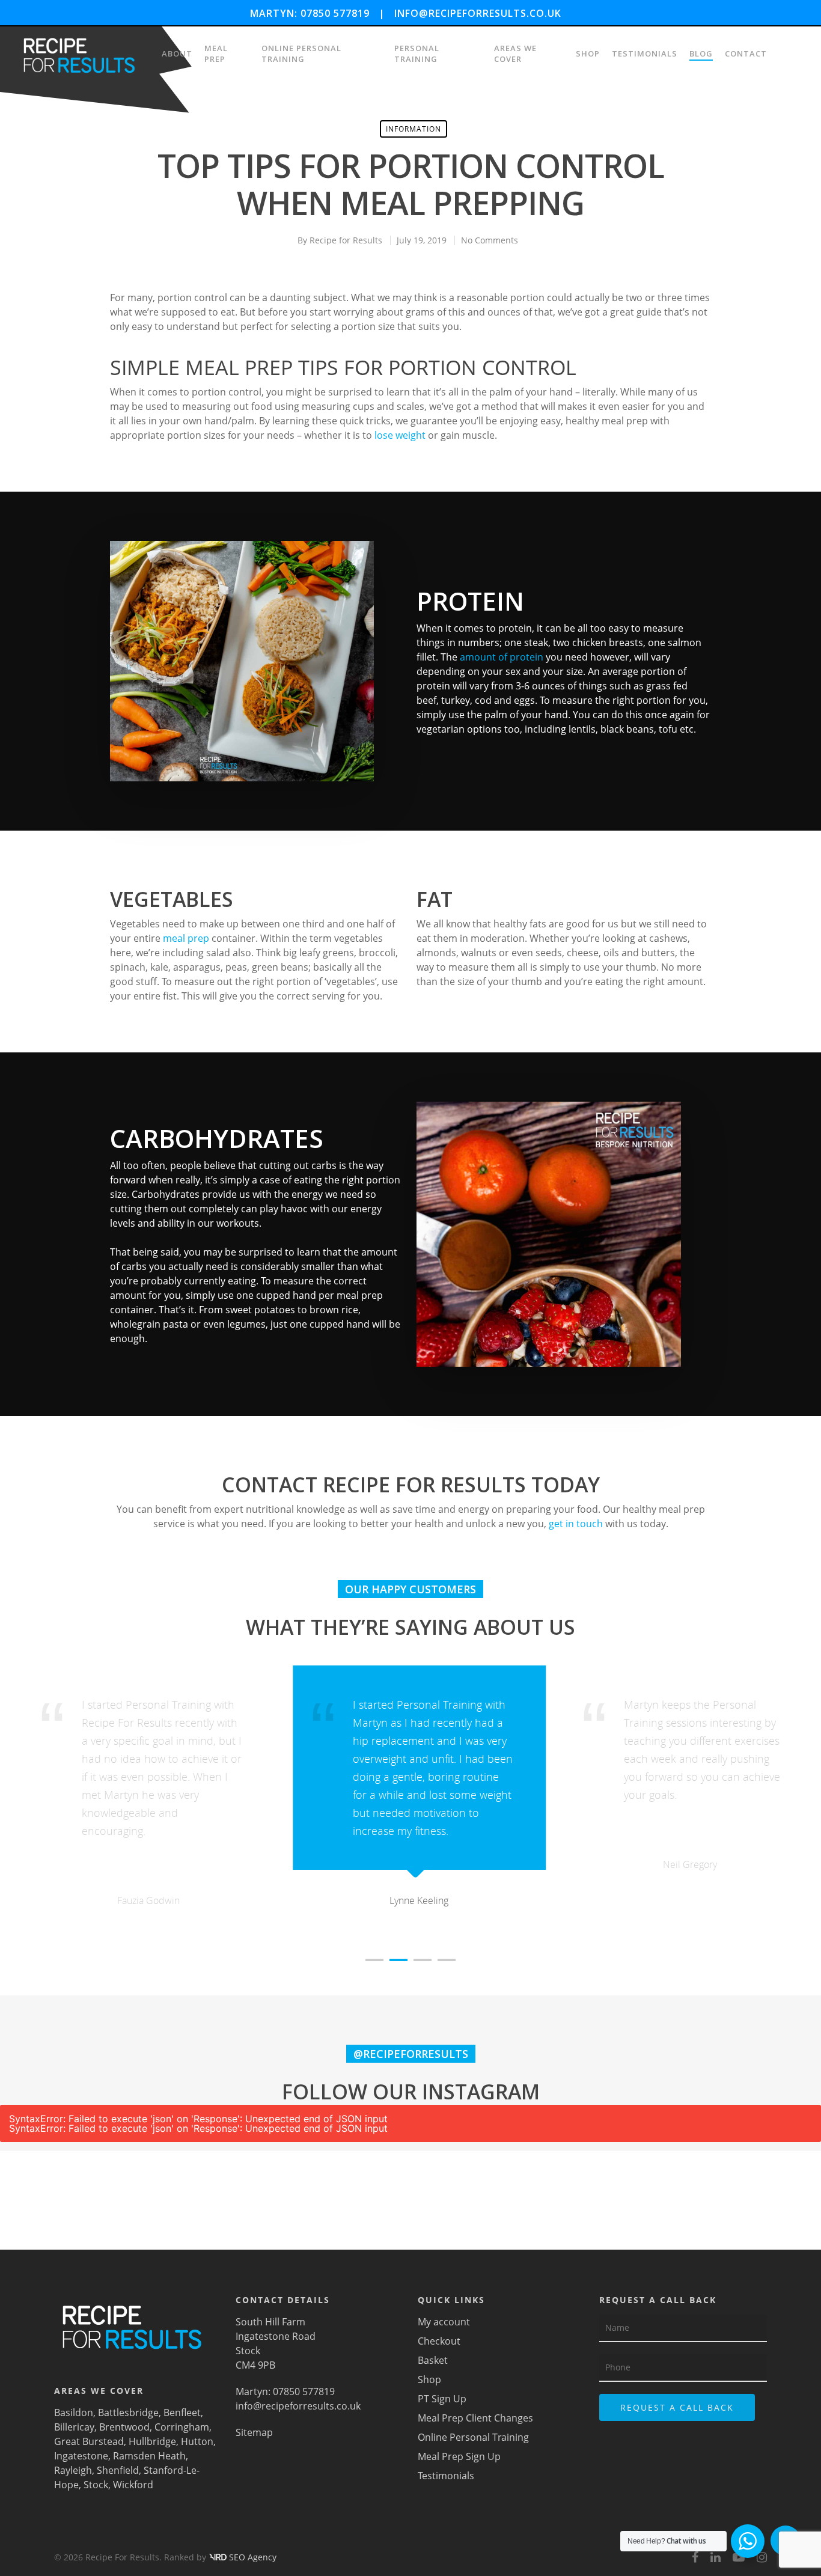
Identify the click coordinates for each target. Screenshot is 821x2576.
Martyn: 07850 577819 (310, 13)
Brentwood (123, 2427)
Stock (95, 2485)
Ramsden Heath (148, 2456)
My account (444, 2322)
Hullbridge (151, 2441)
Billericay (74, 2427)
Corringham (181, 2427)
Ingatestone (81, 2456)
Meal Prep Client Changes (475, 2418)
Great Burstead (89, 2441)
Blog (701, 53)
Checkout (439, 2341)
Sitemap (254, 2432)
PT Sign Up (442, 2399)
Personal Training (417, 53)
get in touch (576, 1524)
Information (414, 129)
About (177, 53)
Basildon (74, 2413)
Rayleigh (73, 2470)
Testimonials (645, 53)
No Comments (490, 240)
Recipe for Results (346, 240)
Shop (588, 53)
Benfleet (181, 2413)
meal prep (186, 938)
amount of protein (502, 657)
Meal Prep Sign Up (459, 2456)
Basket (433, 2360)
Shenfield (117, 2470)
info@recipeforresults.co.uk (478, 13)
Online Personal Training (301, 53)
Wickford (132, 2485)
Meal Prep (216, 53)
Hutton (196, 2441)
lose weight (400, 435)
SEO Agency (253, 2557)
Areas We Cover (515, 53)
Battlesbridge (127, 2413)
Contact (746, 53)
